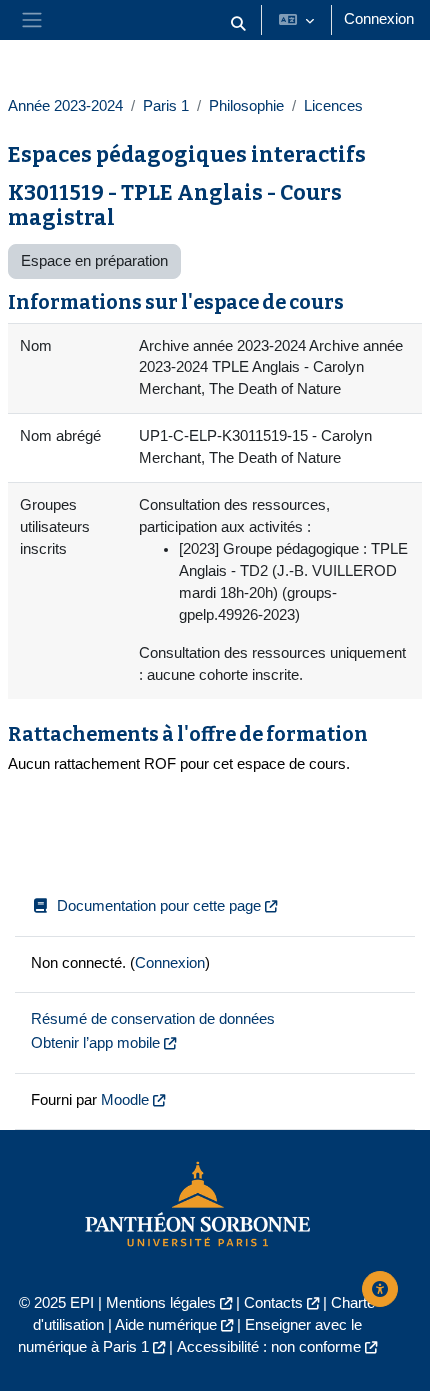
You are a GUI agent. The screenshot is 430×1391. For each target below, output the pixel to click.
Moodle (125, 1100)
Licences (333, 106)
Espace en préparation (94, 261)
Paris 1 (166, 106)
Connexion (379, 19)
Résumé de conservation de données (153, 1019)
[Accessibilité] (380, 1289)
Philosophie (246, 106)
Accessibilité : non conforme (269, 1347)
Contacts (273, 1303)
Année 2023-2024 (65, 106)
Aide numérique (166, 1325)
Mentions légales (161, 1303)
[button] (238, 24)
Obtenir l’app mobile (95, 1043)
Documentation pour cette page (159, 906)
